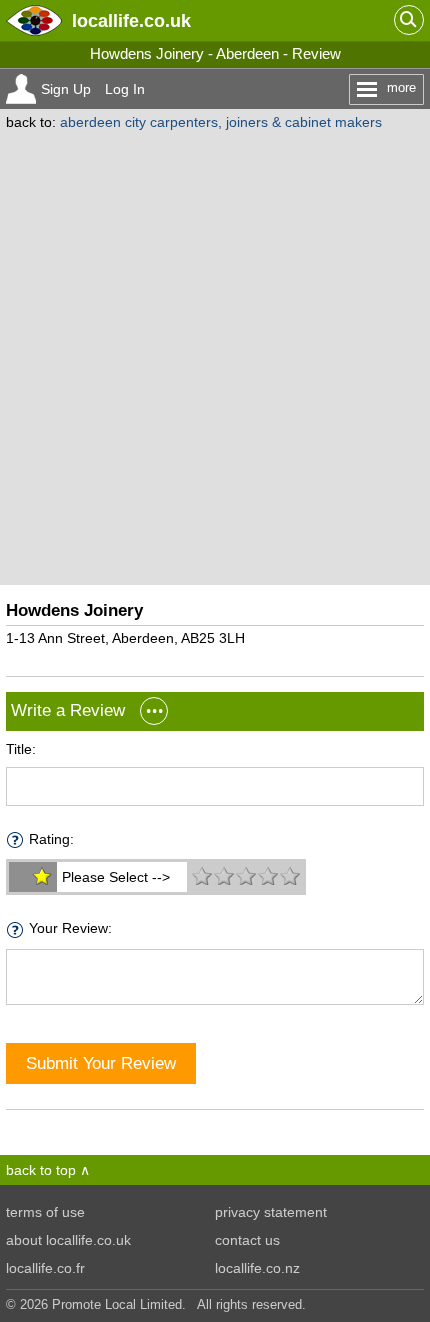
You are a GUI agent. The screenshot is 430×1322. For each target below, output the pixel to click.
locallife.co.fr (45, 1268)
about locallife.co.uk (68, 1240)
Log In (125, 89)
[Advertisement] (215, 355)
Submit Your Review (101, 1063)
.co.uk (131, 20)
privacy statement (271, 1212)
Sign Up (66, 89)
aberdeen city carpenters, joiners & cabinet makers (221, 122)
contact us (247, 1240)
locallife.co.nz (257, 1268)
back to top (41, 1170)
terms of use (45, 1212)
